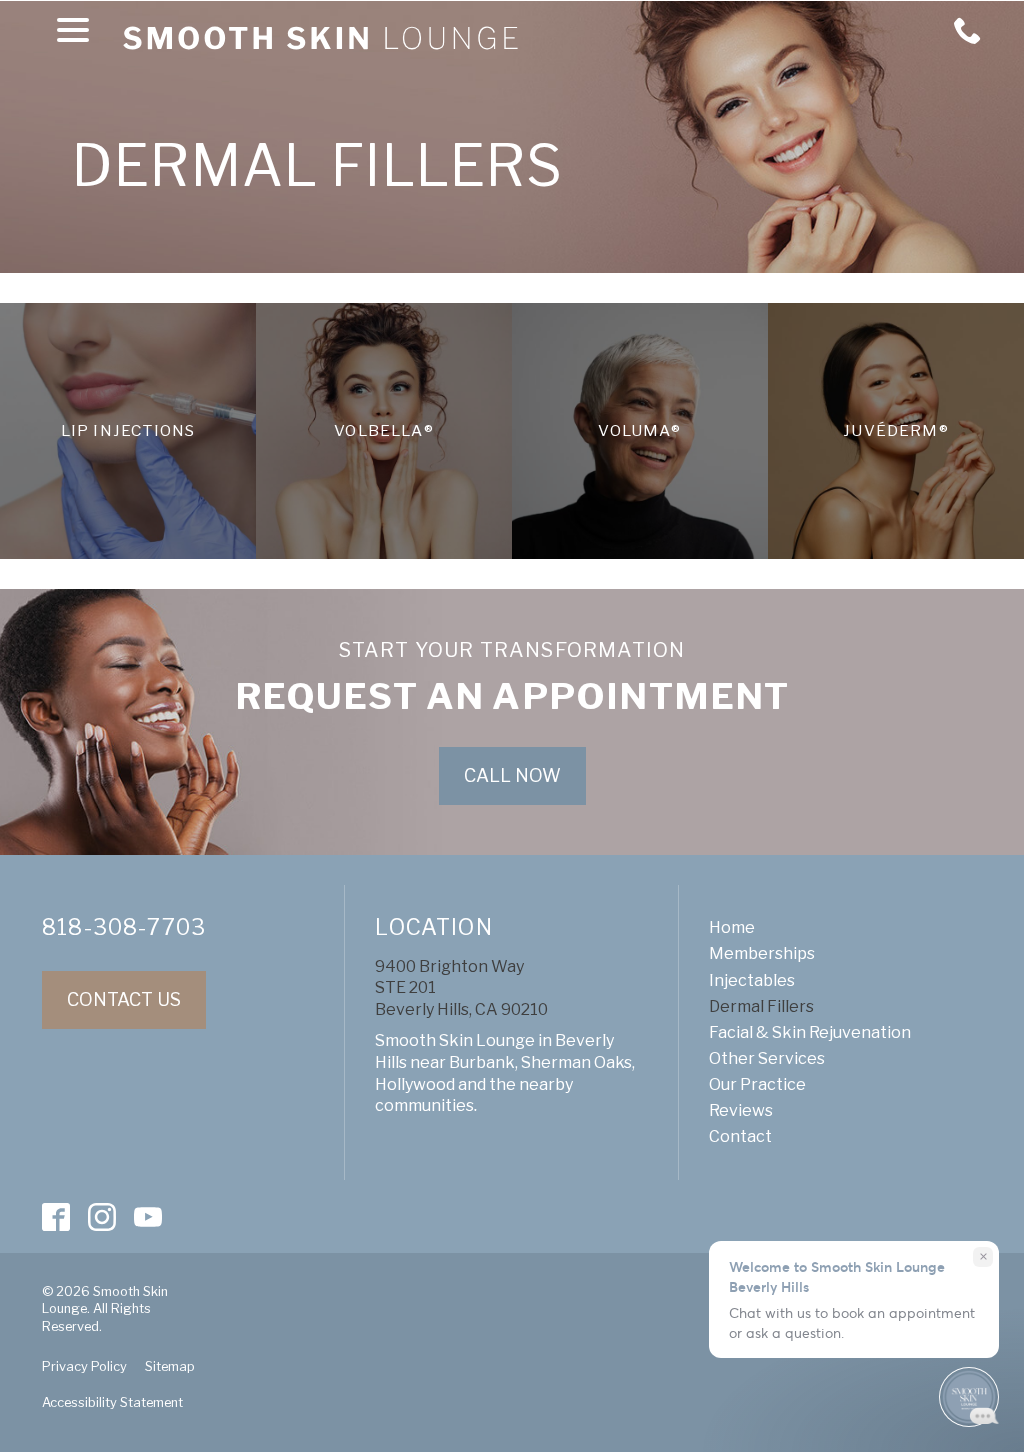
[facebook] (56, 1216)
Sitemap (170, 1366)
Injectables (752, 980)
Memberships (762, 953)
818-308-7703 (124, 927)
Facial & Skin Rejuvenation (810, 1032)
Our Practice (757, 1084)
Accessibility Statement (112, 1402)
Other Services (767, 1058)
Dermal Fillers (318, 167)
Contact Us (124, 999)
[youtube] (148, 1216)
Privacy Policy (84, 1366)
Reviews (741, 1110)
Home (732, 927)
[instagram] (102, 1216)
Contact (740, 1136)
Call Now (512, 775)
